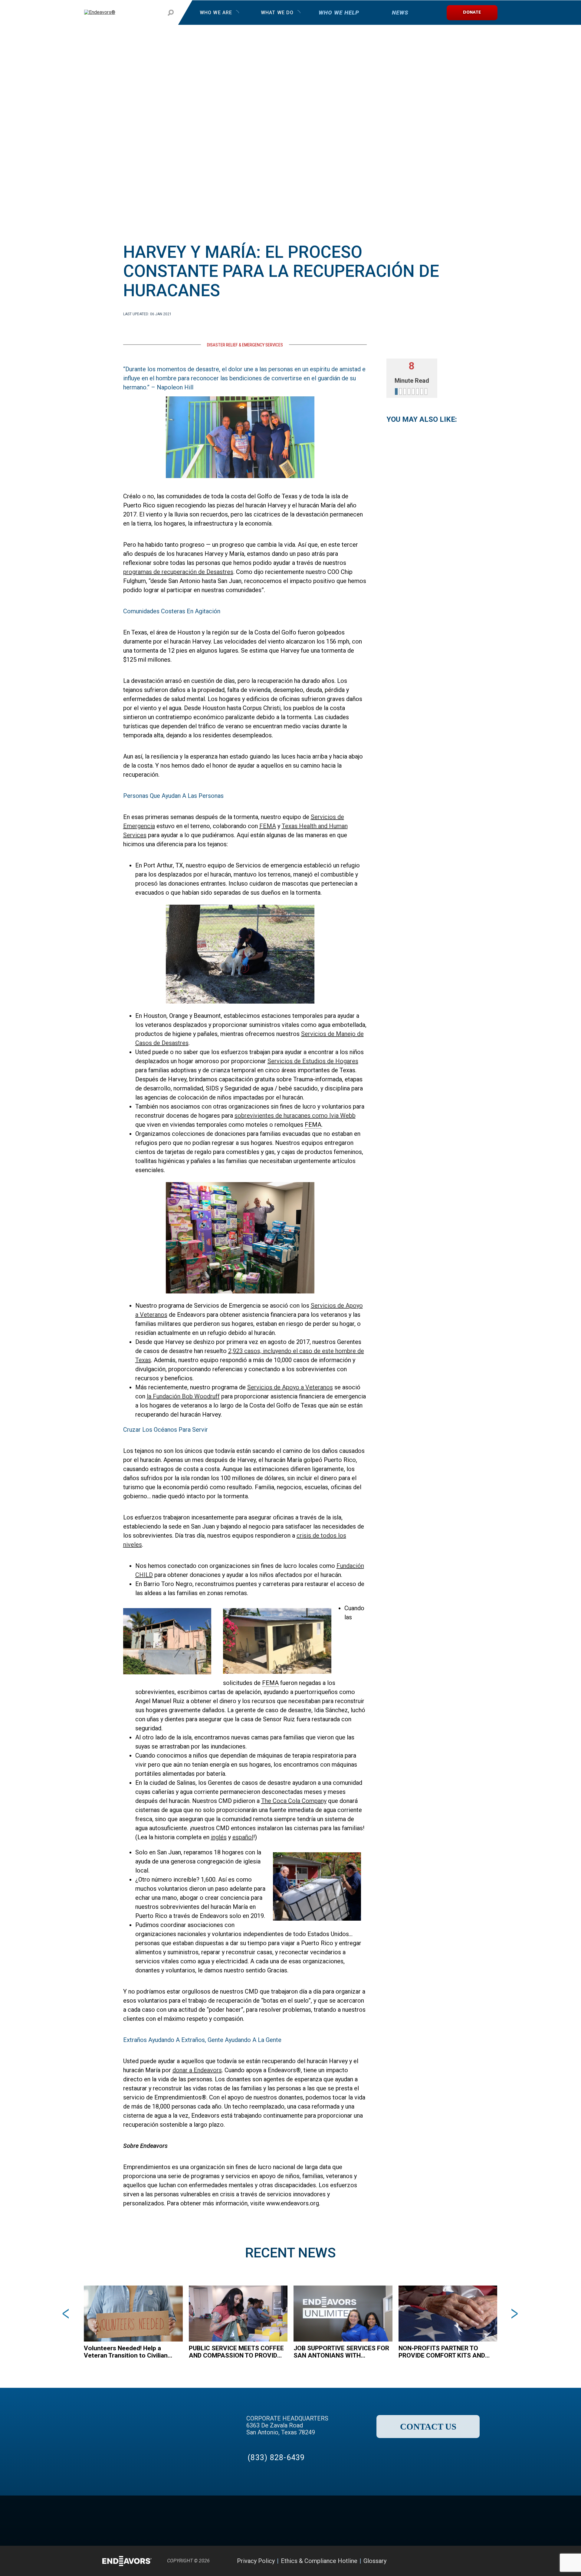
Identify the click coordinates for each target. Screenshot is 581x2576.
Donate (472, 13)
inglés (219, 1837)
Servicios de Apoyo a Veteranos (290, 1387)
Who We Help (339, 13)
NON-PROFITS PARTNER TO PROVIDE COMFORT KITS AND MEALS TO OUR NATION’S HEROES (442, 2352)
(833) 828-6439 (276, 2458)
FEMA (268, 826)
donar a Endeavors (197, 2070)
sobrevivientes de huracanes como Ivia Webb (295, 1116)
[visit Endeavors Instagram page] (453, 2561)
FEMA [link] (313, 1125)
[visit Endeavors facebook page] (423, 2561)
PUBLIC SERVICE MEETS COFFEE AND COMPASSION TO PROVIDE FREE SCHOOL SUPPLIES (236, 2352)
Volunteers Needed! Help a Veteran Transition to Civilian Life (126, 2352)
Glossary (375, 2561)
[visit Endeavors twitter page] (438, 2561)
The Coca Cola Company (294, 1801)
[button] (42, 2314)
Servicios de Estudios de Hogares (313, 1061)
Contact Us (428, 2427)
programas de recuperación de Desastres (178, 572)
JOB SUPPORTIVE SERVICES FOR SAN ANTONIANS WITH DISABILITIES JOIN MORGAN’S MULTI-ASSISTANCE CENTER (341, 2352)
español (243, 1837)
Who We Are (216, 13)
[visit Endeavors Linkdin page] (469, 2561)
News (400, 13)
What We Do (277, 13)
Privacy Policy (256, 2561)
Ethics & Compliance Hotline (319, 2561)
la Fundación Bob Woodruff (183, 1396)
